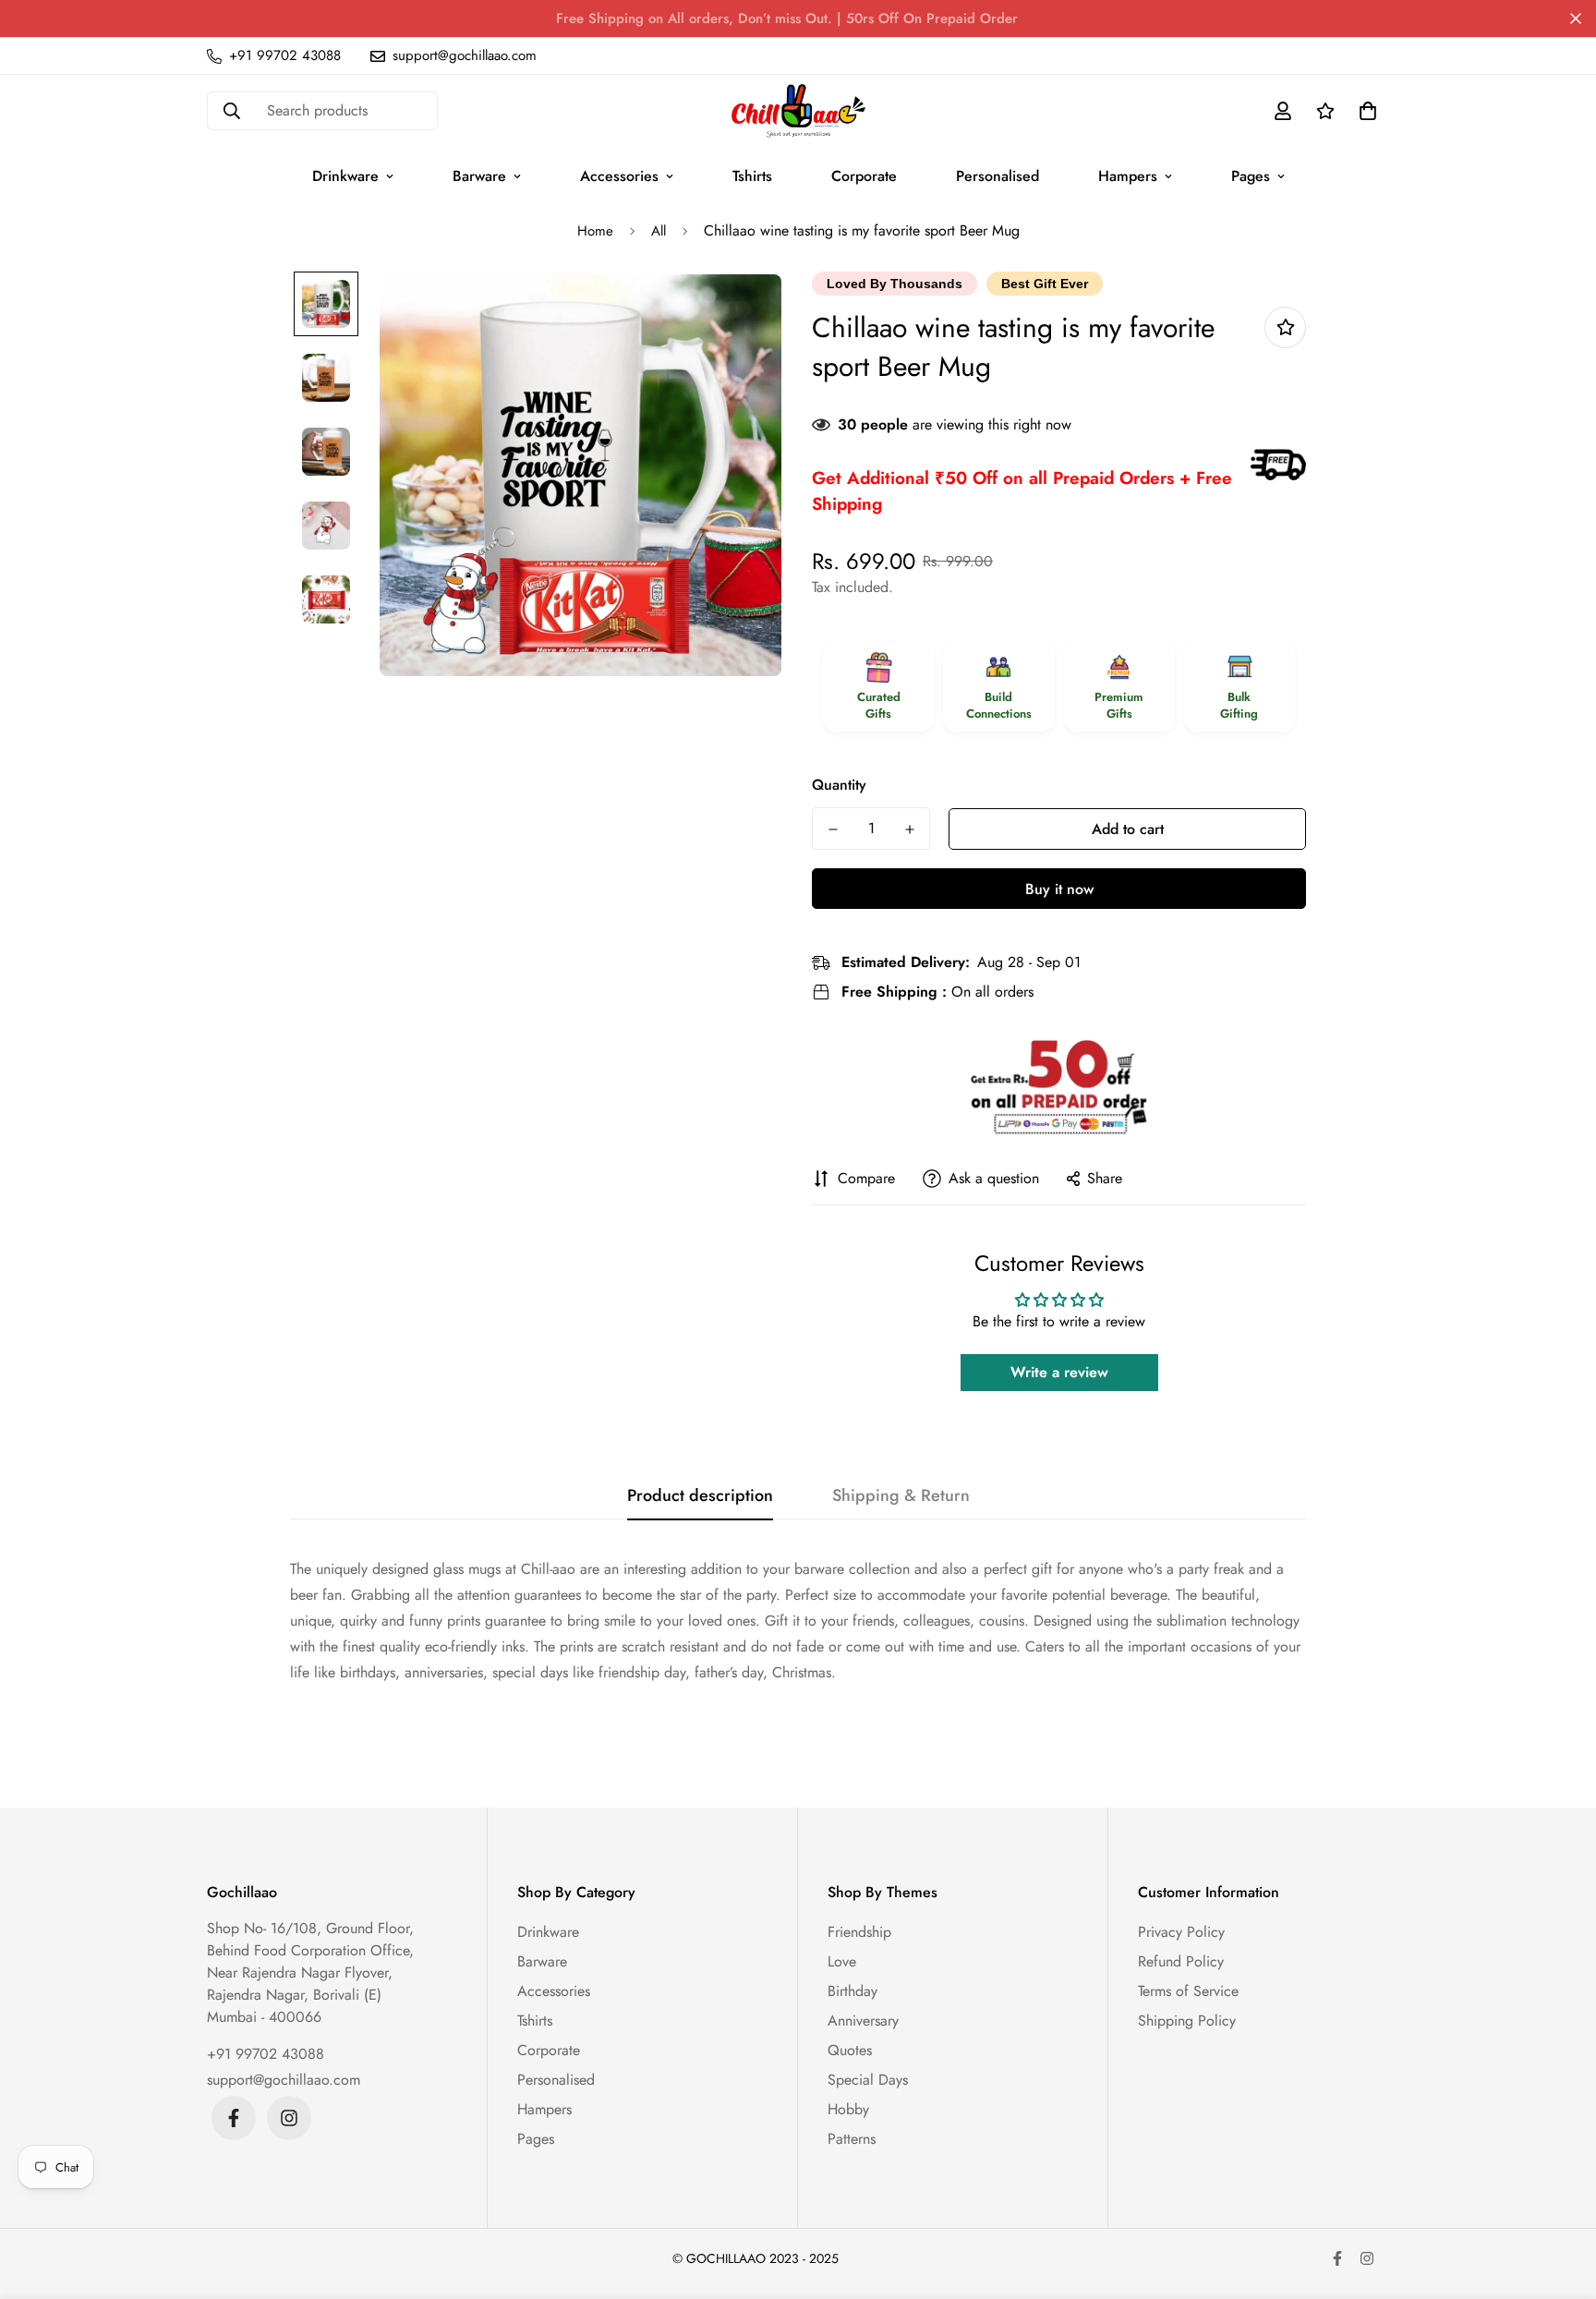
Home (595, 231)
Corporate (864, 176)
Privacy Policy (1181, 1932)
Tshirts (752, 176)
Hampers (1128, 176)
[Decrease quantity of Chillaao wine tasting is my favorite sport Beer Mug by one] (833, 829)
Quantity (839, 785)
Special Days (868, 2080)
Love (842, 1961)
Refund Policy (1181, 1961)
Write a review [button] (1059, 1372)
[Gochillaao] (798, 111)
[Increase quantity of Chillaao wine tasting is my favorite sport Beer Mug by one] (909, 829)
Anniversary (863, 2021)
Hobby (848, 2109)
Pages (1251, 176)
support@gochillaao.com (284, 2080)
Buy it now (1059, 889)
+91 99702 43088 (266, 2054)
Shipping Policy (1187, 2021)
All (659, 231)
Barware (479, 176)
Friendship (859, 1932)
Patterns (852, 2139)
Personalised (997, 176)
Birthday (852, 1991)
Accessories (619, 176)
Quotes (850, 2050)
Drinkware (345, 176)
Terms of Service (1188, 1991)
